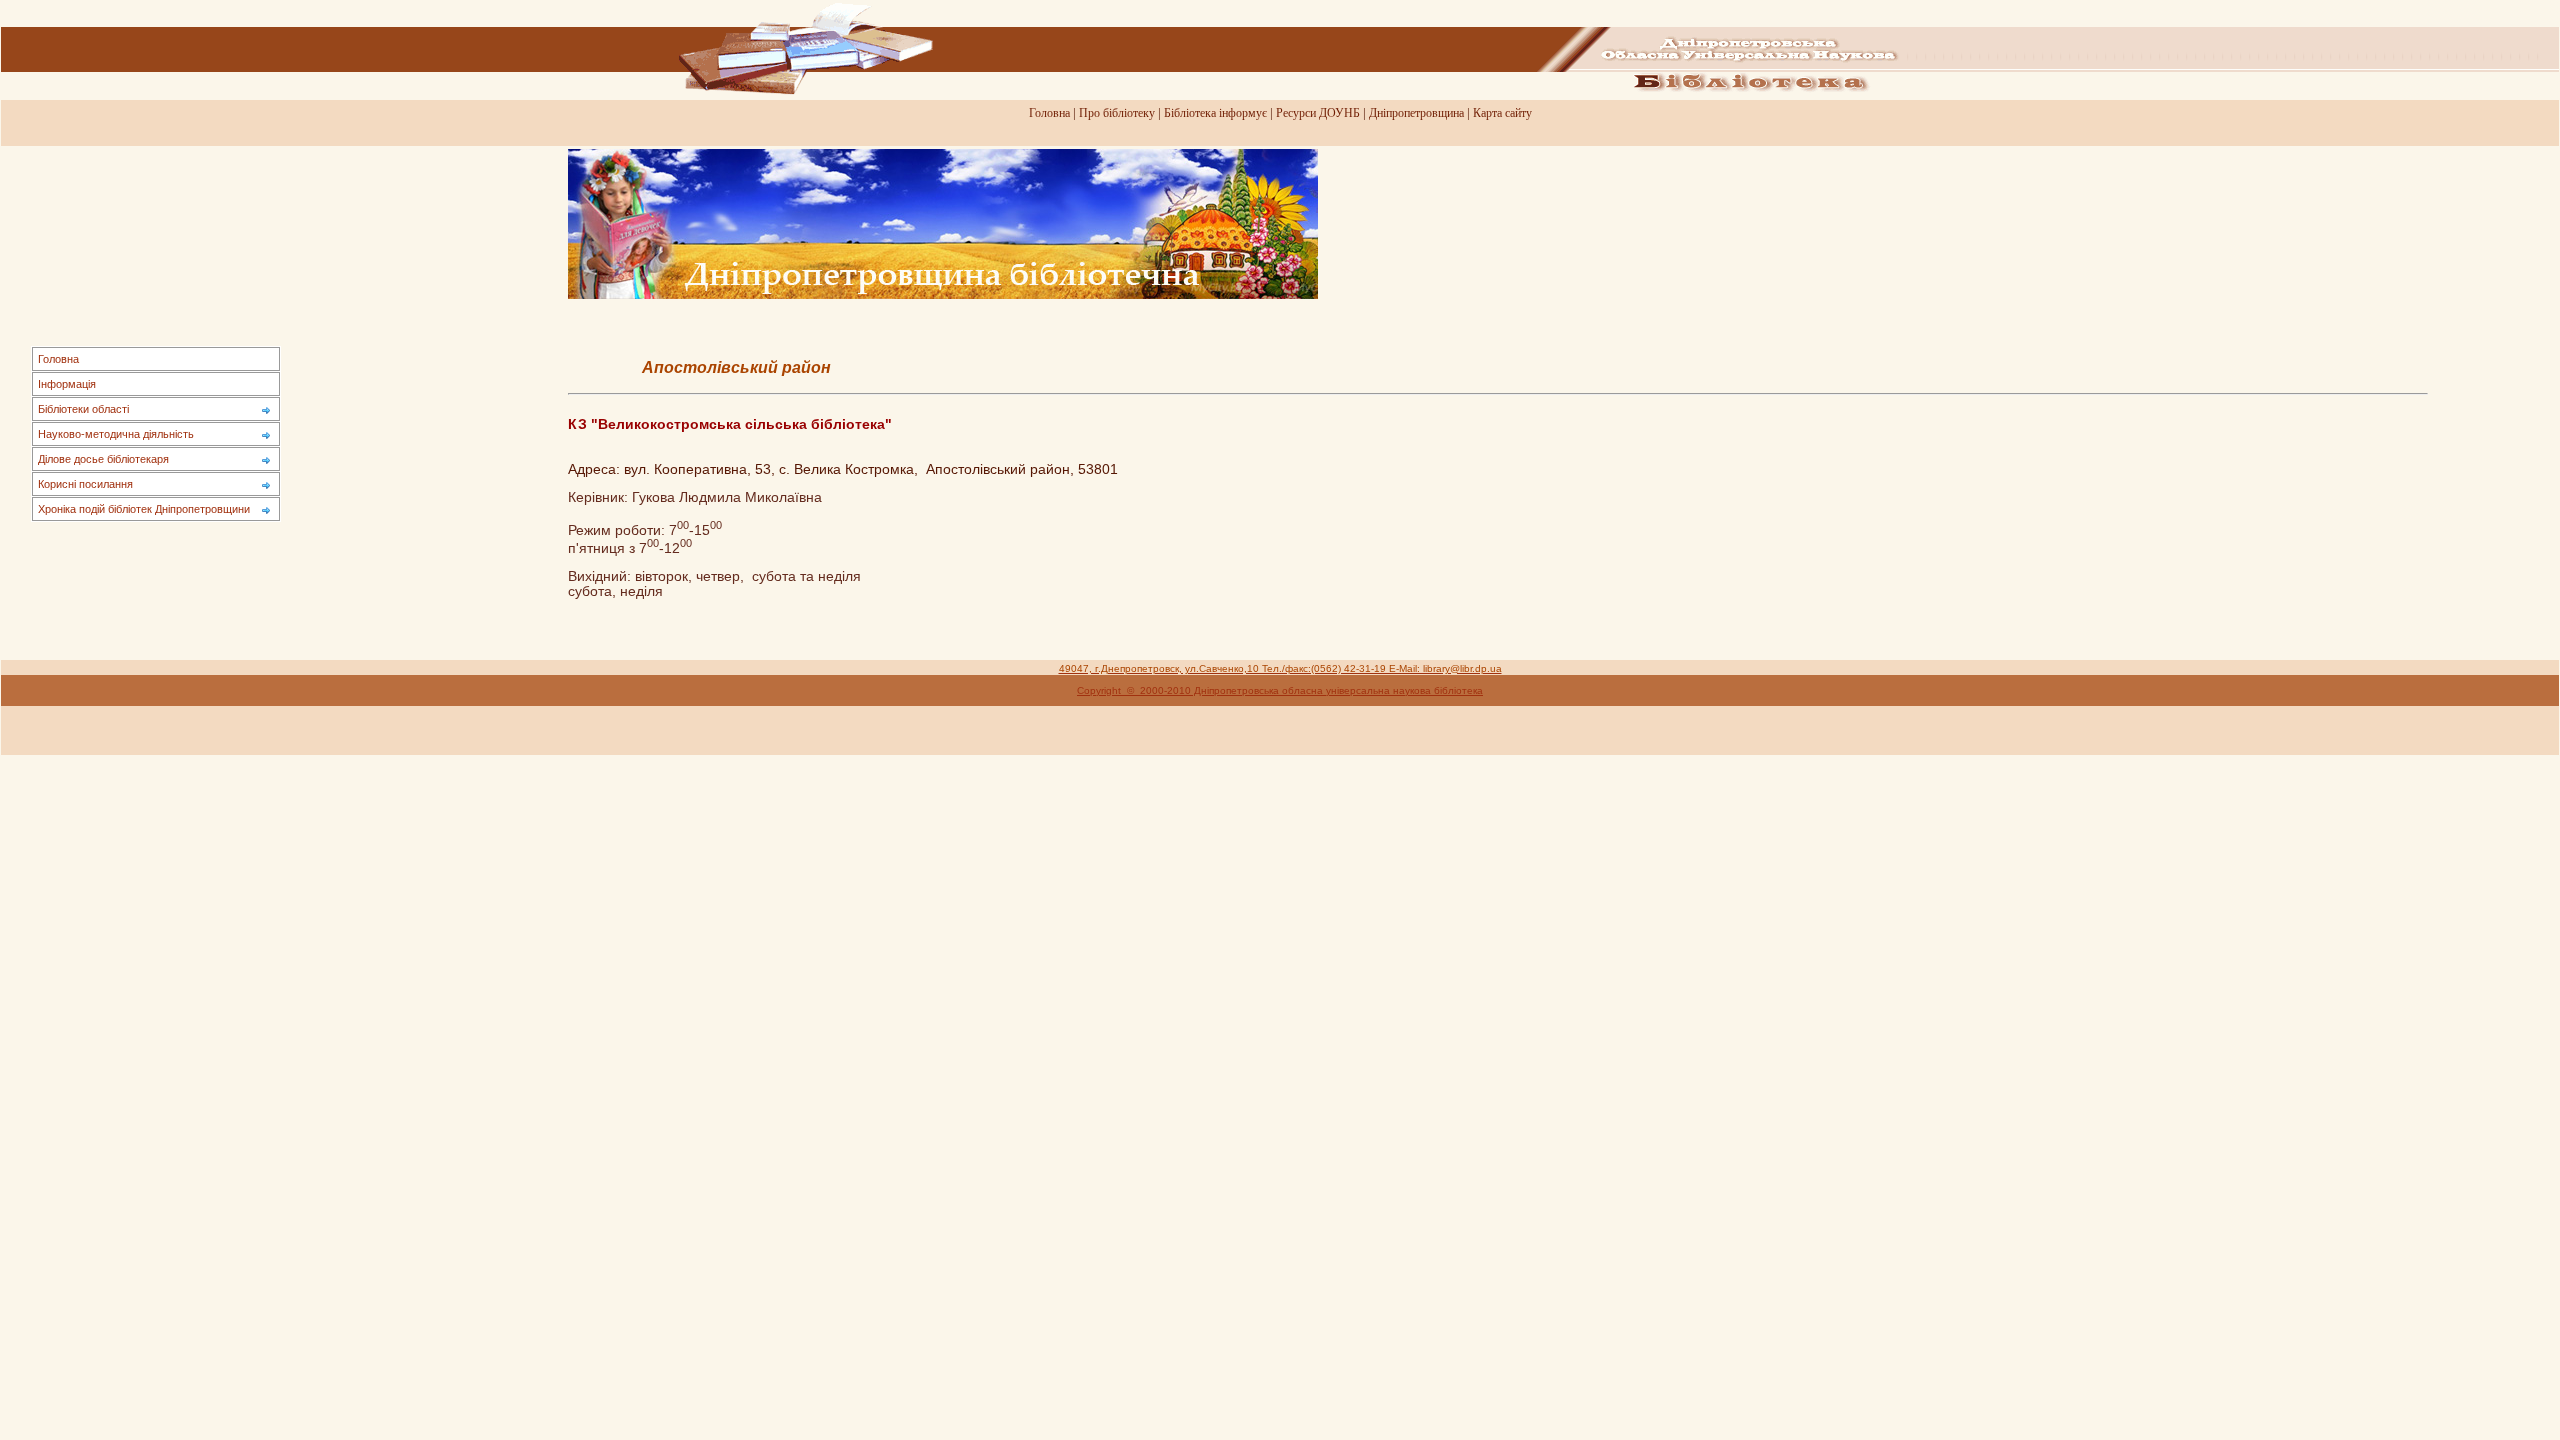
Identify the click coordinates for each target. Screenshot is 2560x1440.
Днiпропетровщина (1416, 113)
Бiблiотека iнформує (1215, 113)
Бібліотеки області (83, 409)
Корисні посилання (85, 484)
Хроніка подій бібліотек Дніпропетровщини (144, 509)
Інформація (67, 384)
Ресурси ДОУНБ (1318, 113)
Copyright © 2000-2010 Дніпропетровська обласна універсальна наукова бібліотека (1280, 690)
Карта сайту (1502, 113)
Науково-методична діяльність (116, 434)
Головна (1049, 113)
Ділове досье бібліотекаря (103, 459)
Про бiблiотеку (1117, 113)
